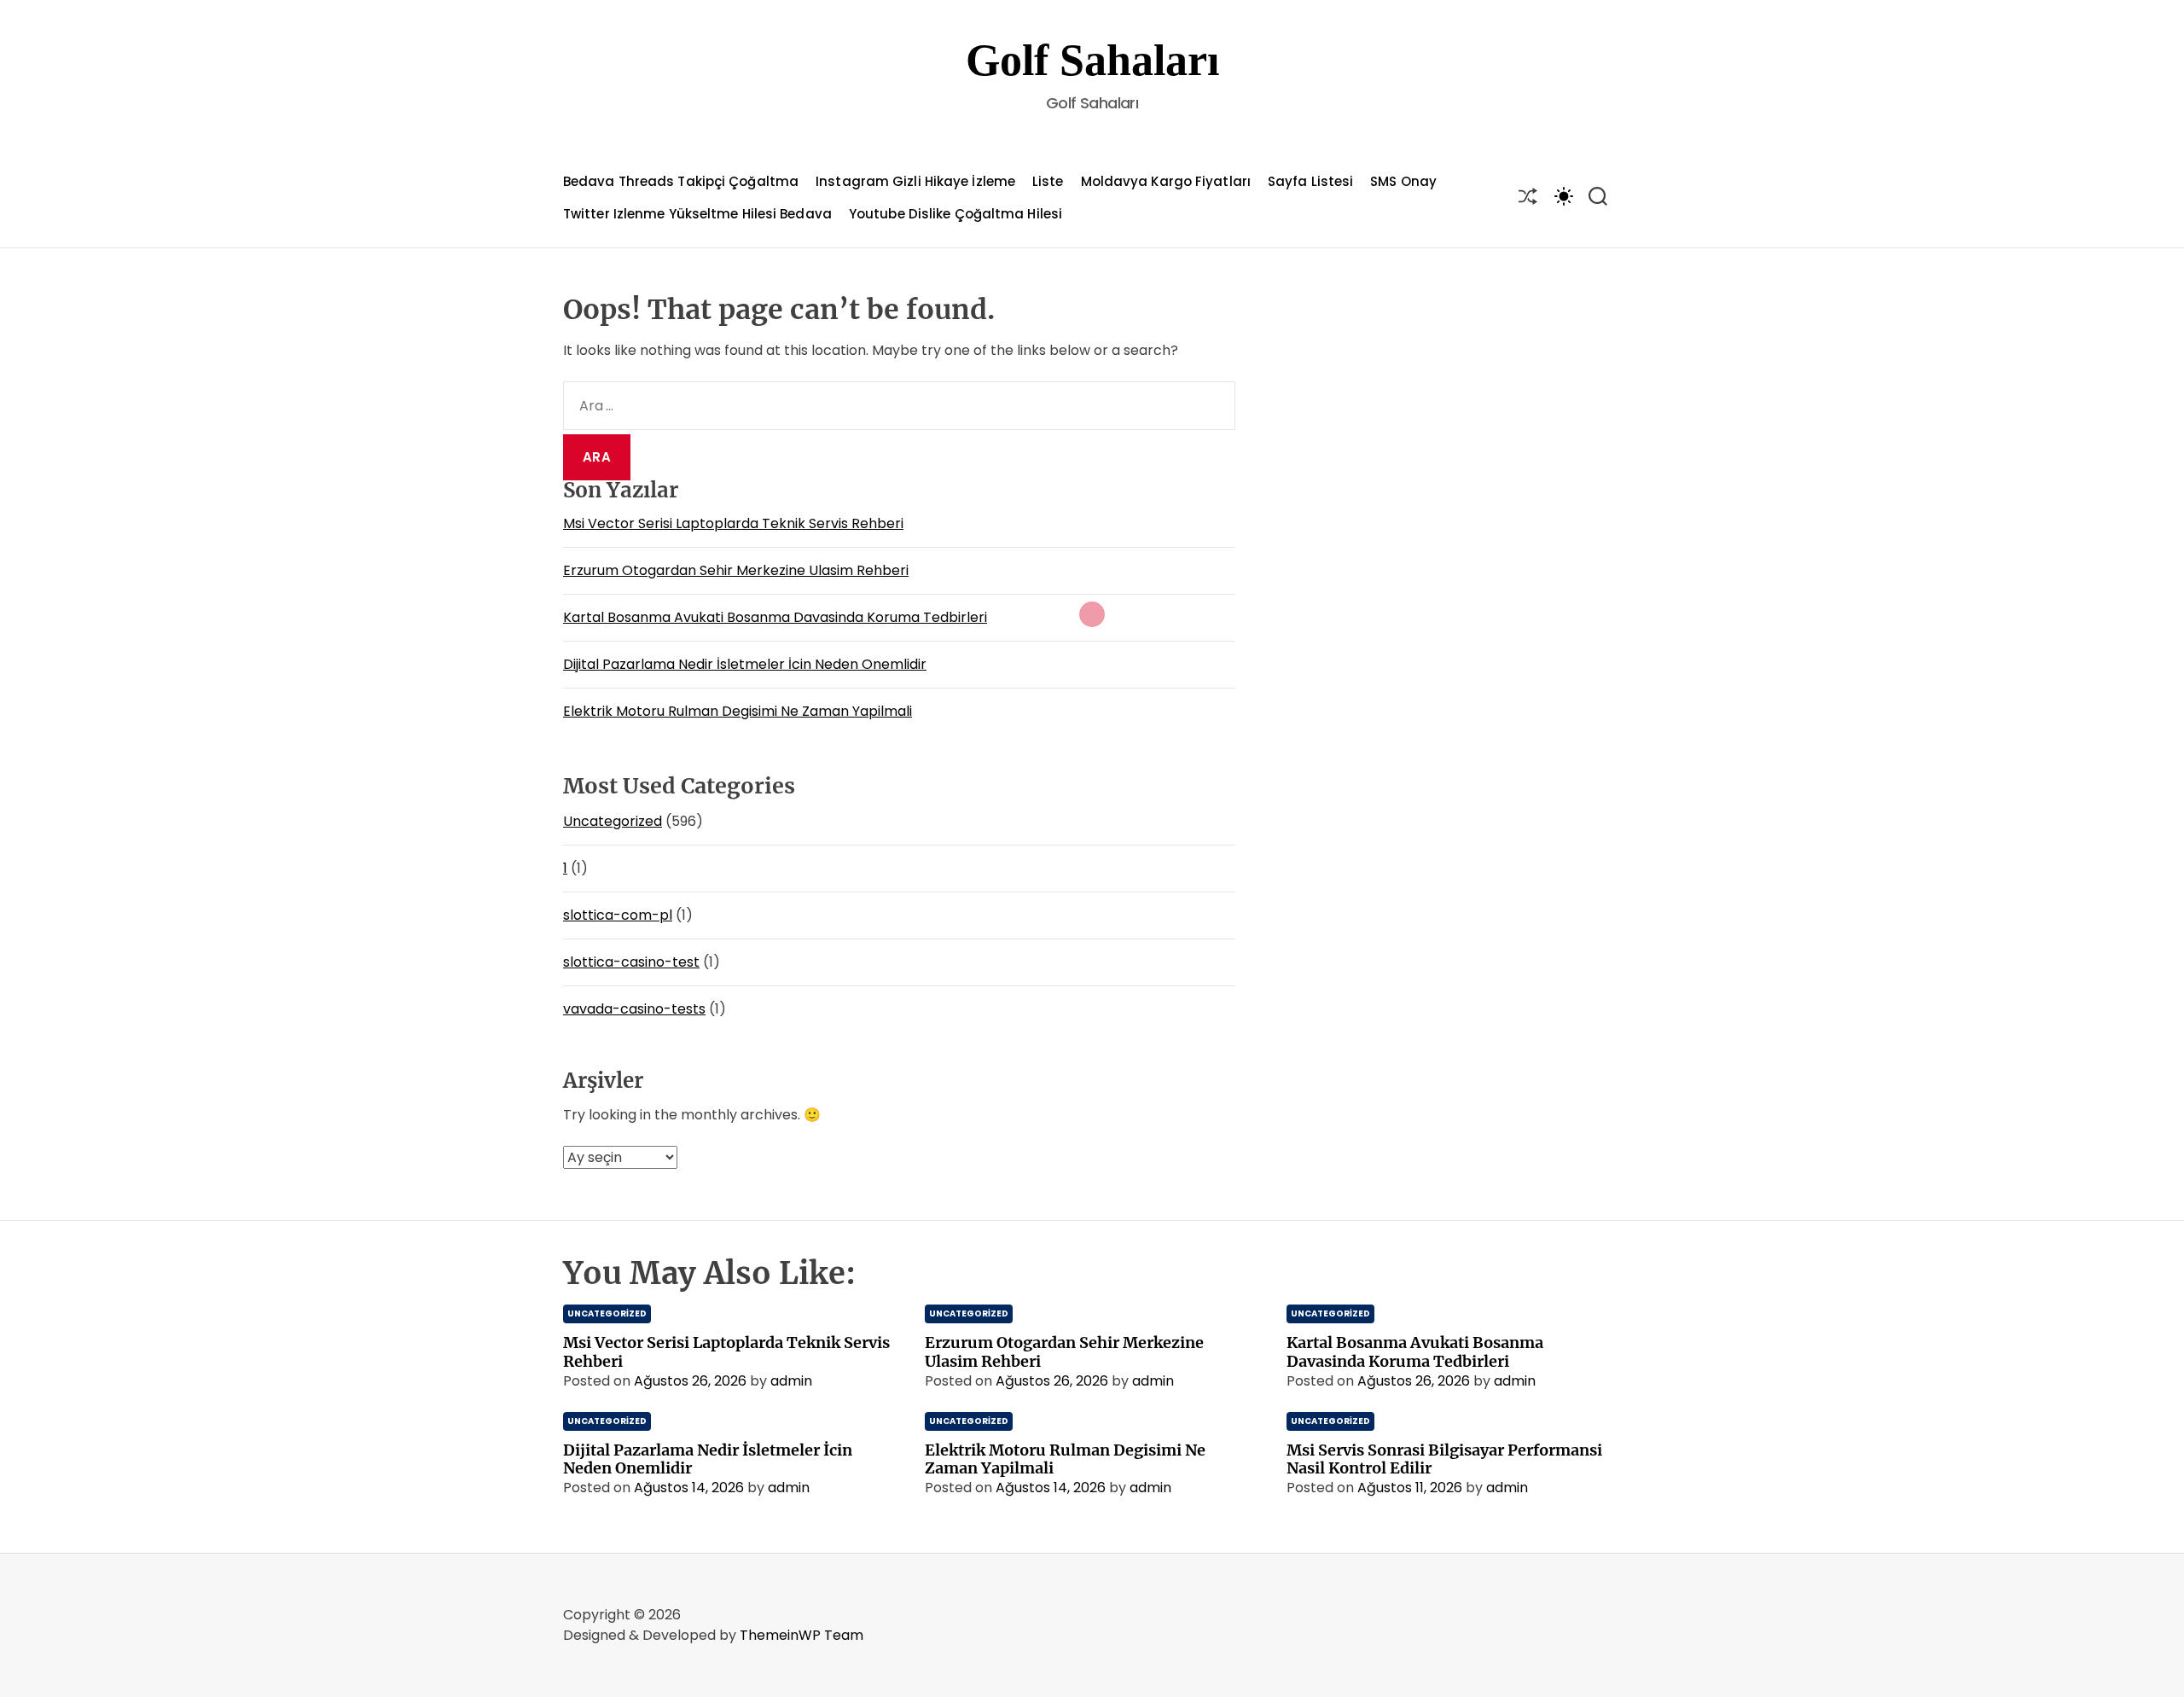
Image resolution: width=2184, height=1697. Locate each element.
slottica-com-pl (618, 915)
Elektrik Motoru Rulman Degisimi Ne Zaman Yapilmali (738, 711)
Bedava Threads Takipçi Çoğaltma (681, 181)
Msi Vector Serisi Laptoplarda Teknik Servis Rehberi (733, 523)
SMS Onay (1403, 181)
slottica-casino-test (631, 962)
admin (791, 1381)
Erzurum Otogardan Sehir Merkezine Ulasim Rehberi (736, 570)
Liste (1048, 181)
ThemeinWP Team (802, 1635)
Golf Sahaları (1092, 60)
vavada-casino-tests (634, 1009)
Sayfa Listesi (1310, 181)
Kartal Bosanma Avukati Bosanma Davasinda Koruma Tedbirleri (775, 617)
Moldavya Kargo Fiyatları (1166, 181)
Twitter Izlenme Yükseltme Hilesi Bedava (697, 214)
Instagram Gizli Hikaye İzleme (915, 181)
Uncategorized (613, 821)
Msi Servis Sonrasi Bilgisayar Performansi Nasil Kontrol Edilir (1444, 1459)
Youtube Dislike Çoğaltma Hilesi (955, 214)
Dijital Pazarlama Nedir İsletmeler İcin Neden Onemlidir (745, 664)
